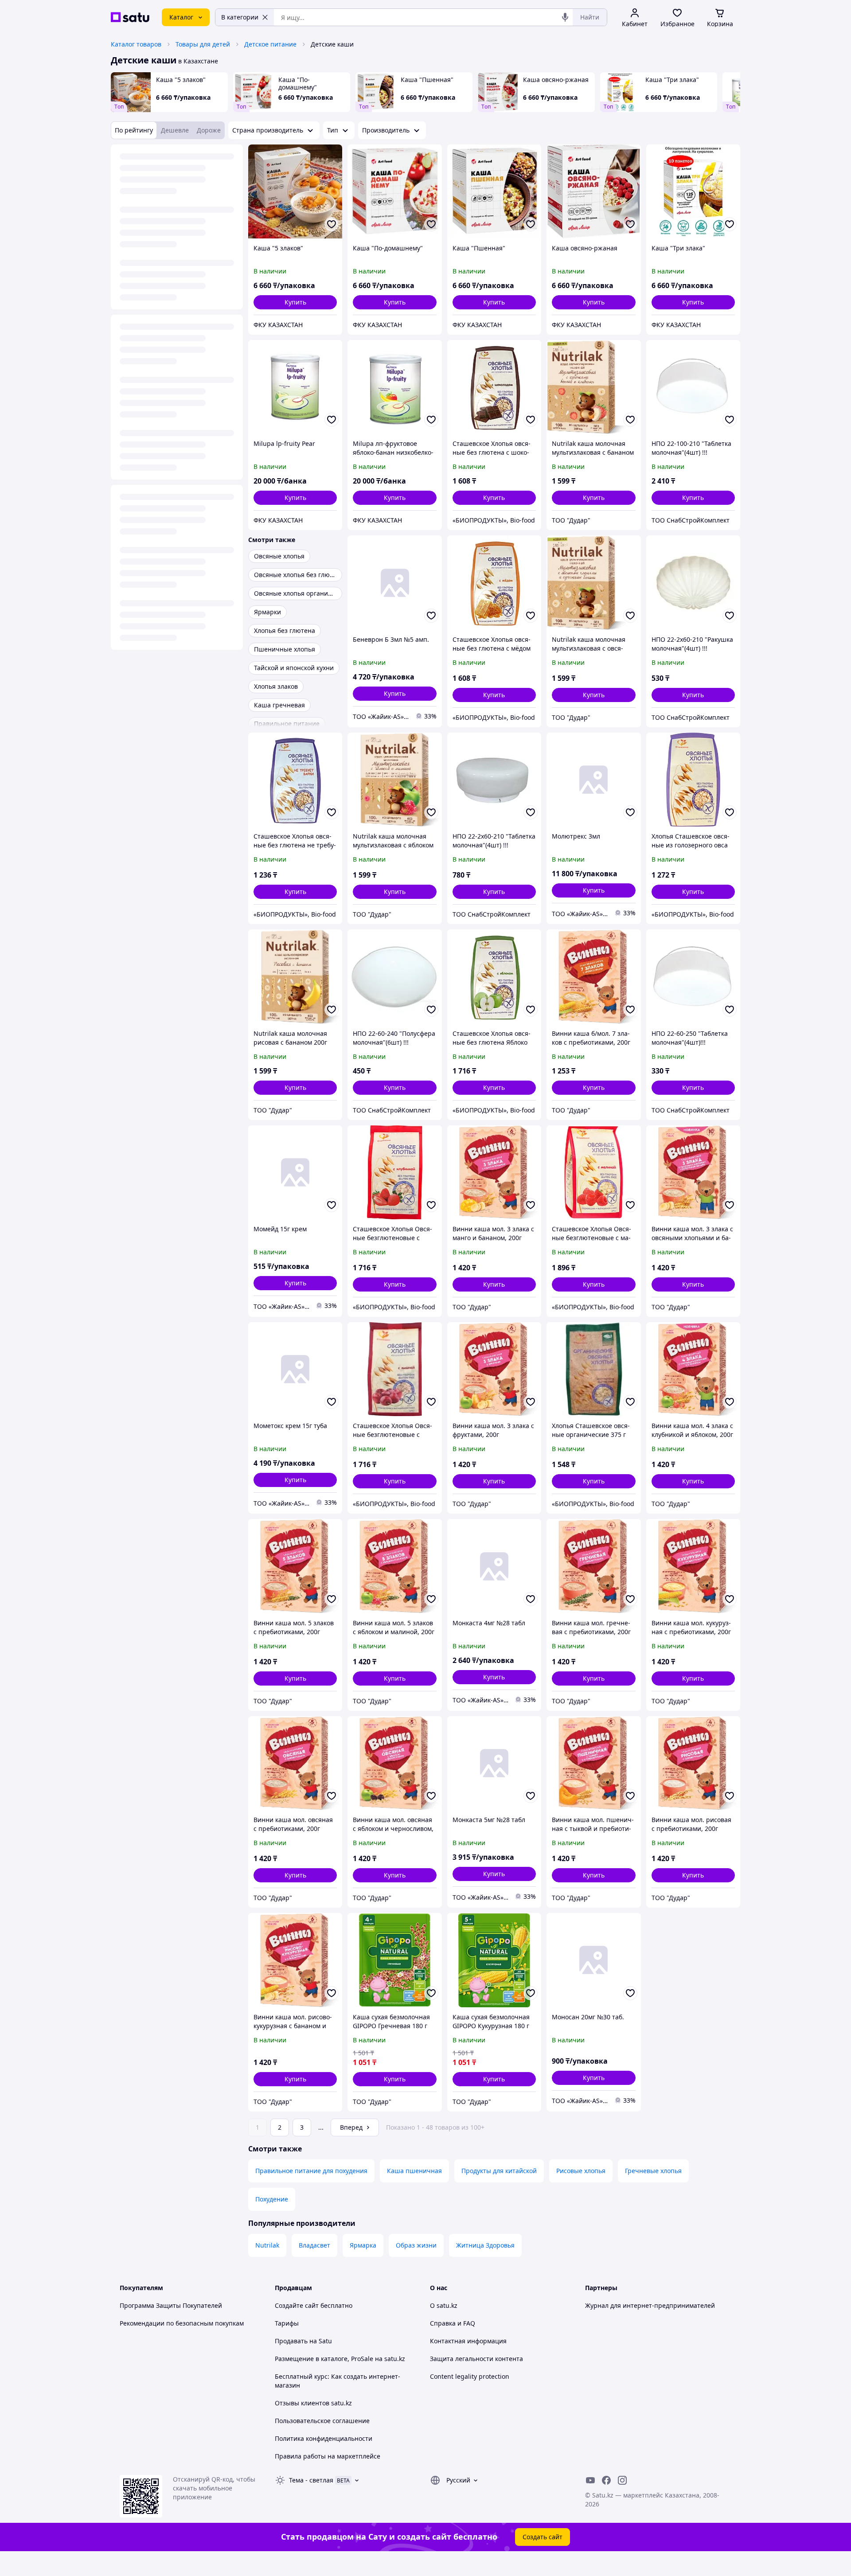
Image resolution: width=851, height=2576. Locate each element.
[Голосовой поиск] (565, 17)
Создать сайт (543, 2537)
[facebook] (606, 2480)
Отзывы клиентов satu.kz (313, 2403)
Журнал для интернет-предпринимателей (650, 2305)
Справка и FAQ (453, 2323)
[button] (295, 302)
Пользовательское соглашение (322, 2421)
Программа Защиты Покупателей (171, 2305)
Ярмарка (363, 2245)
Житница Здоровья (485, 2245)
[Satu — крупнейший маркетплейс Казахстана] (130, 17)
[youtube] (590, 2480)
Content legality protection (470, 2376)
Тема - (311, 2480)
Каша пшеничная (414, 2171)
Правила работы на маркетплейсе (328, 2456)
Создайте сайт (297, 2305)
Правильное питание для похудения (311, 2171)
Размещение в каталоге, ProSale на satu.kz (340, 2359)
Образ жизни (416, 2245)
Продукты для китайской (499, 2171)
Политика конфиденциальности (324, 2438)
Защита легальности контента (476, 2359)
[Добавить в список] (332, 224)
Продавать (291, 2341)
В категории (240, 17)
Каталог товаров (136, 44)
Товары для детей (203, 44)
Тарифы (287, 2323)
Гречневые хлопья (653, 2171)
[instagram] (622, 2480)
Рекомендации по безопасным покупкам (182, 2323)
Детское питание (270, 44)
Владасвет (314, 2245)
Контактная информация (468, 2341)
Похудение (272, 2199)
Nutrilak (267, 2245)
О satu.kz (444, 2305)
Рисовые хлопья (581, 2171)
